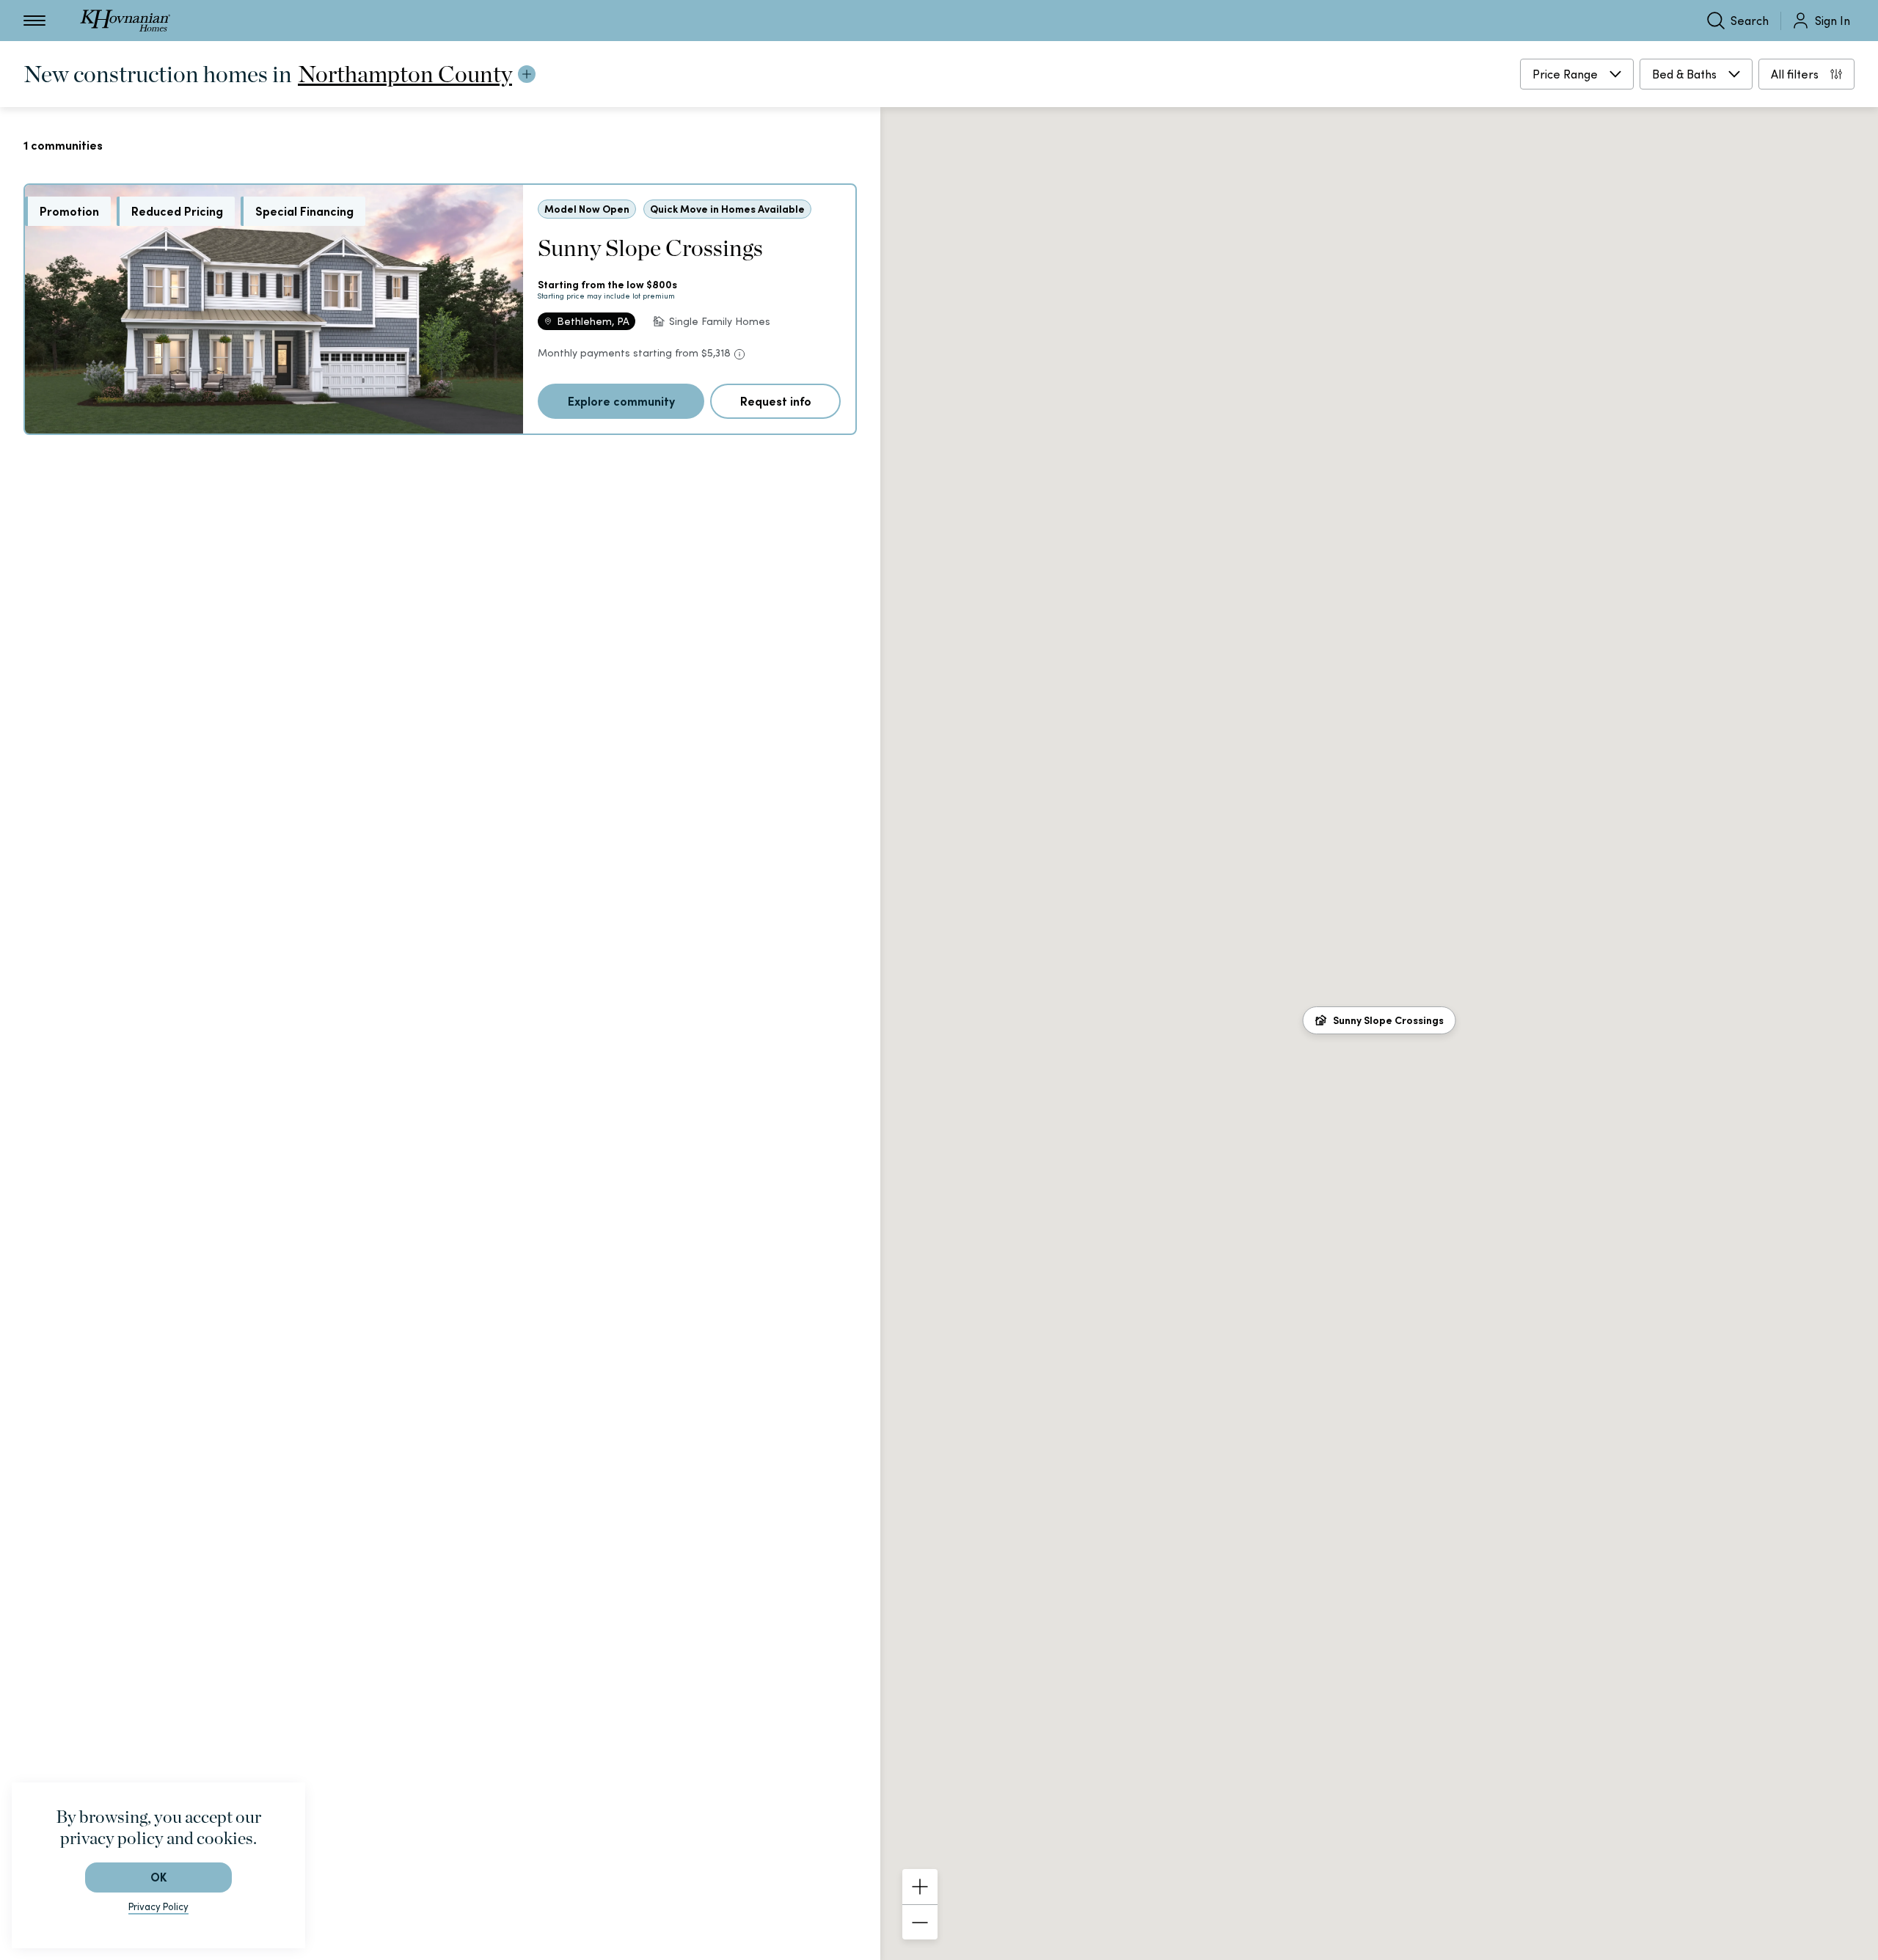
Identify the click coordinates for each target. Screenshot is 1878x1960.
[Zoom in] (920, 1887)
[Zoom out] (920, 1922)
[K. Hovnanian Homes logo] (125, 21)
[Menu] (34, 21)
